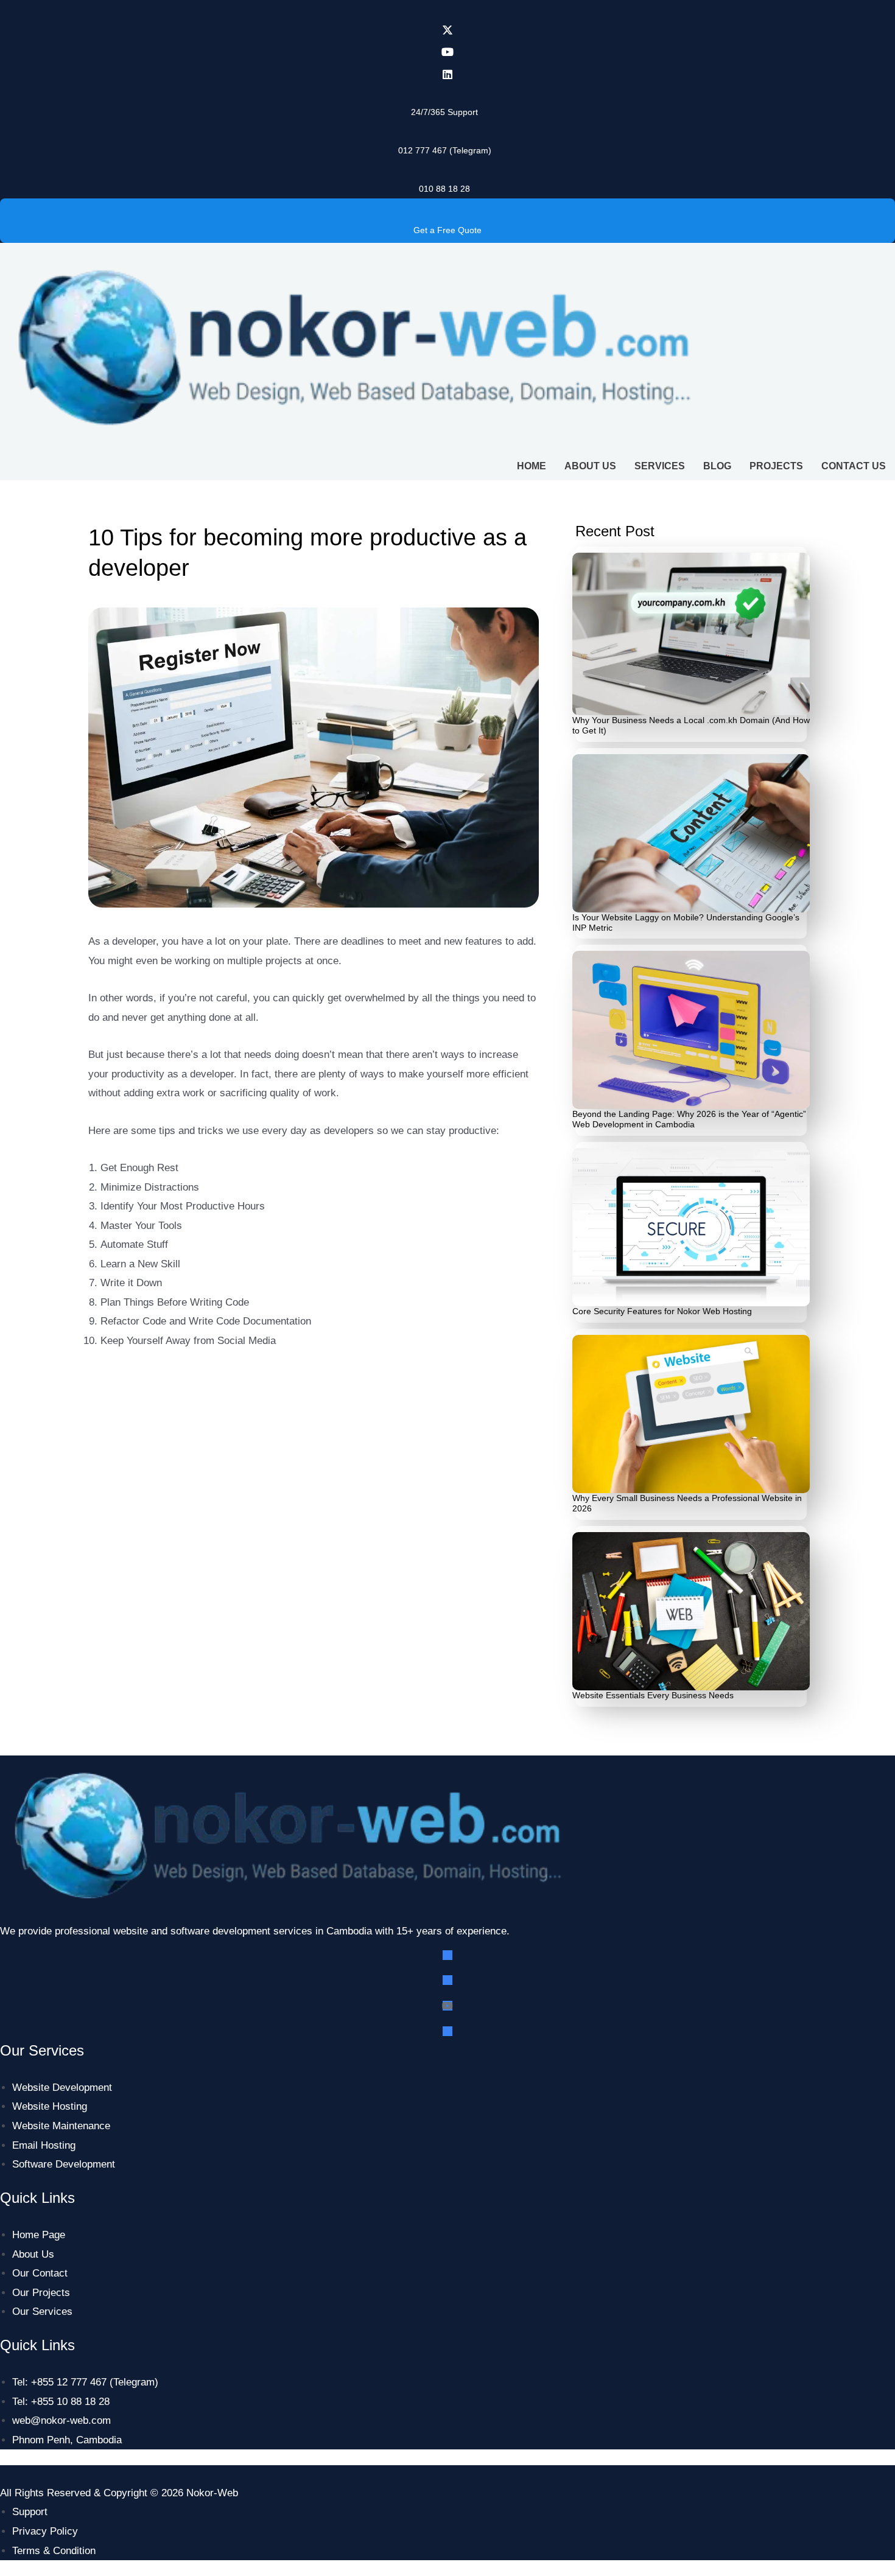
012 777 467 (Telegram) (445, 150)
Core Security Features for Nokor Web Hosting (662, 1311)
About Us (590, 466)
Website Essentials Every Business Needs (653, 1695)
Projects (776, 466)
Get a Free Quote (447, 230)
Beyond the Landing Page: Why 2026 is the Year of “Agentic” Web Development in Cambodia (689, 1119)
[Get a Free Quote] (447, 209)
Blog (717, 466)
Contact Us (854, 466)
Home (532, 466)
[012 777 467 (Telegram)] (444, 129)
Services (660, 466)
